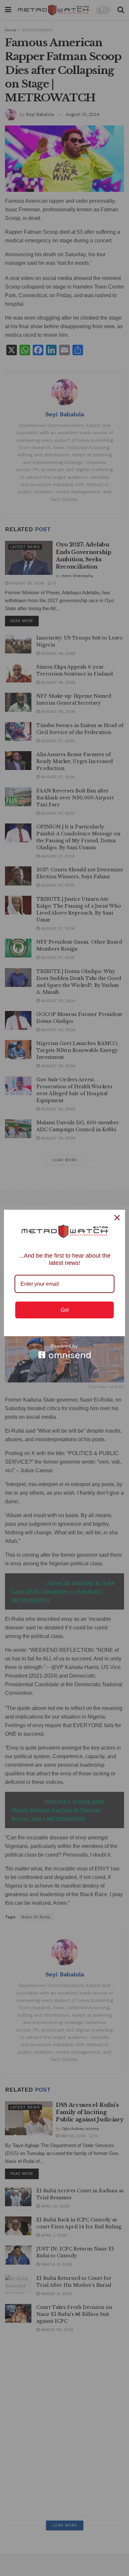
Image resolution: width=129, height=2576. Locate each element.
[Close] (117, 1218)
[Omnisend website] (64, 1351)
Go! (65, 1310)
